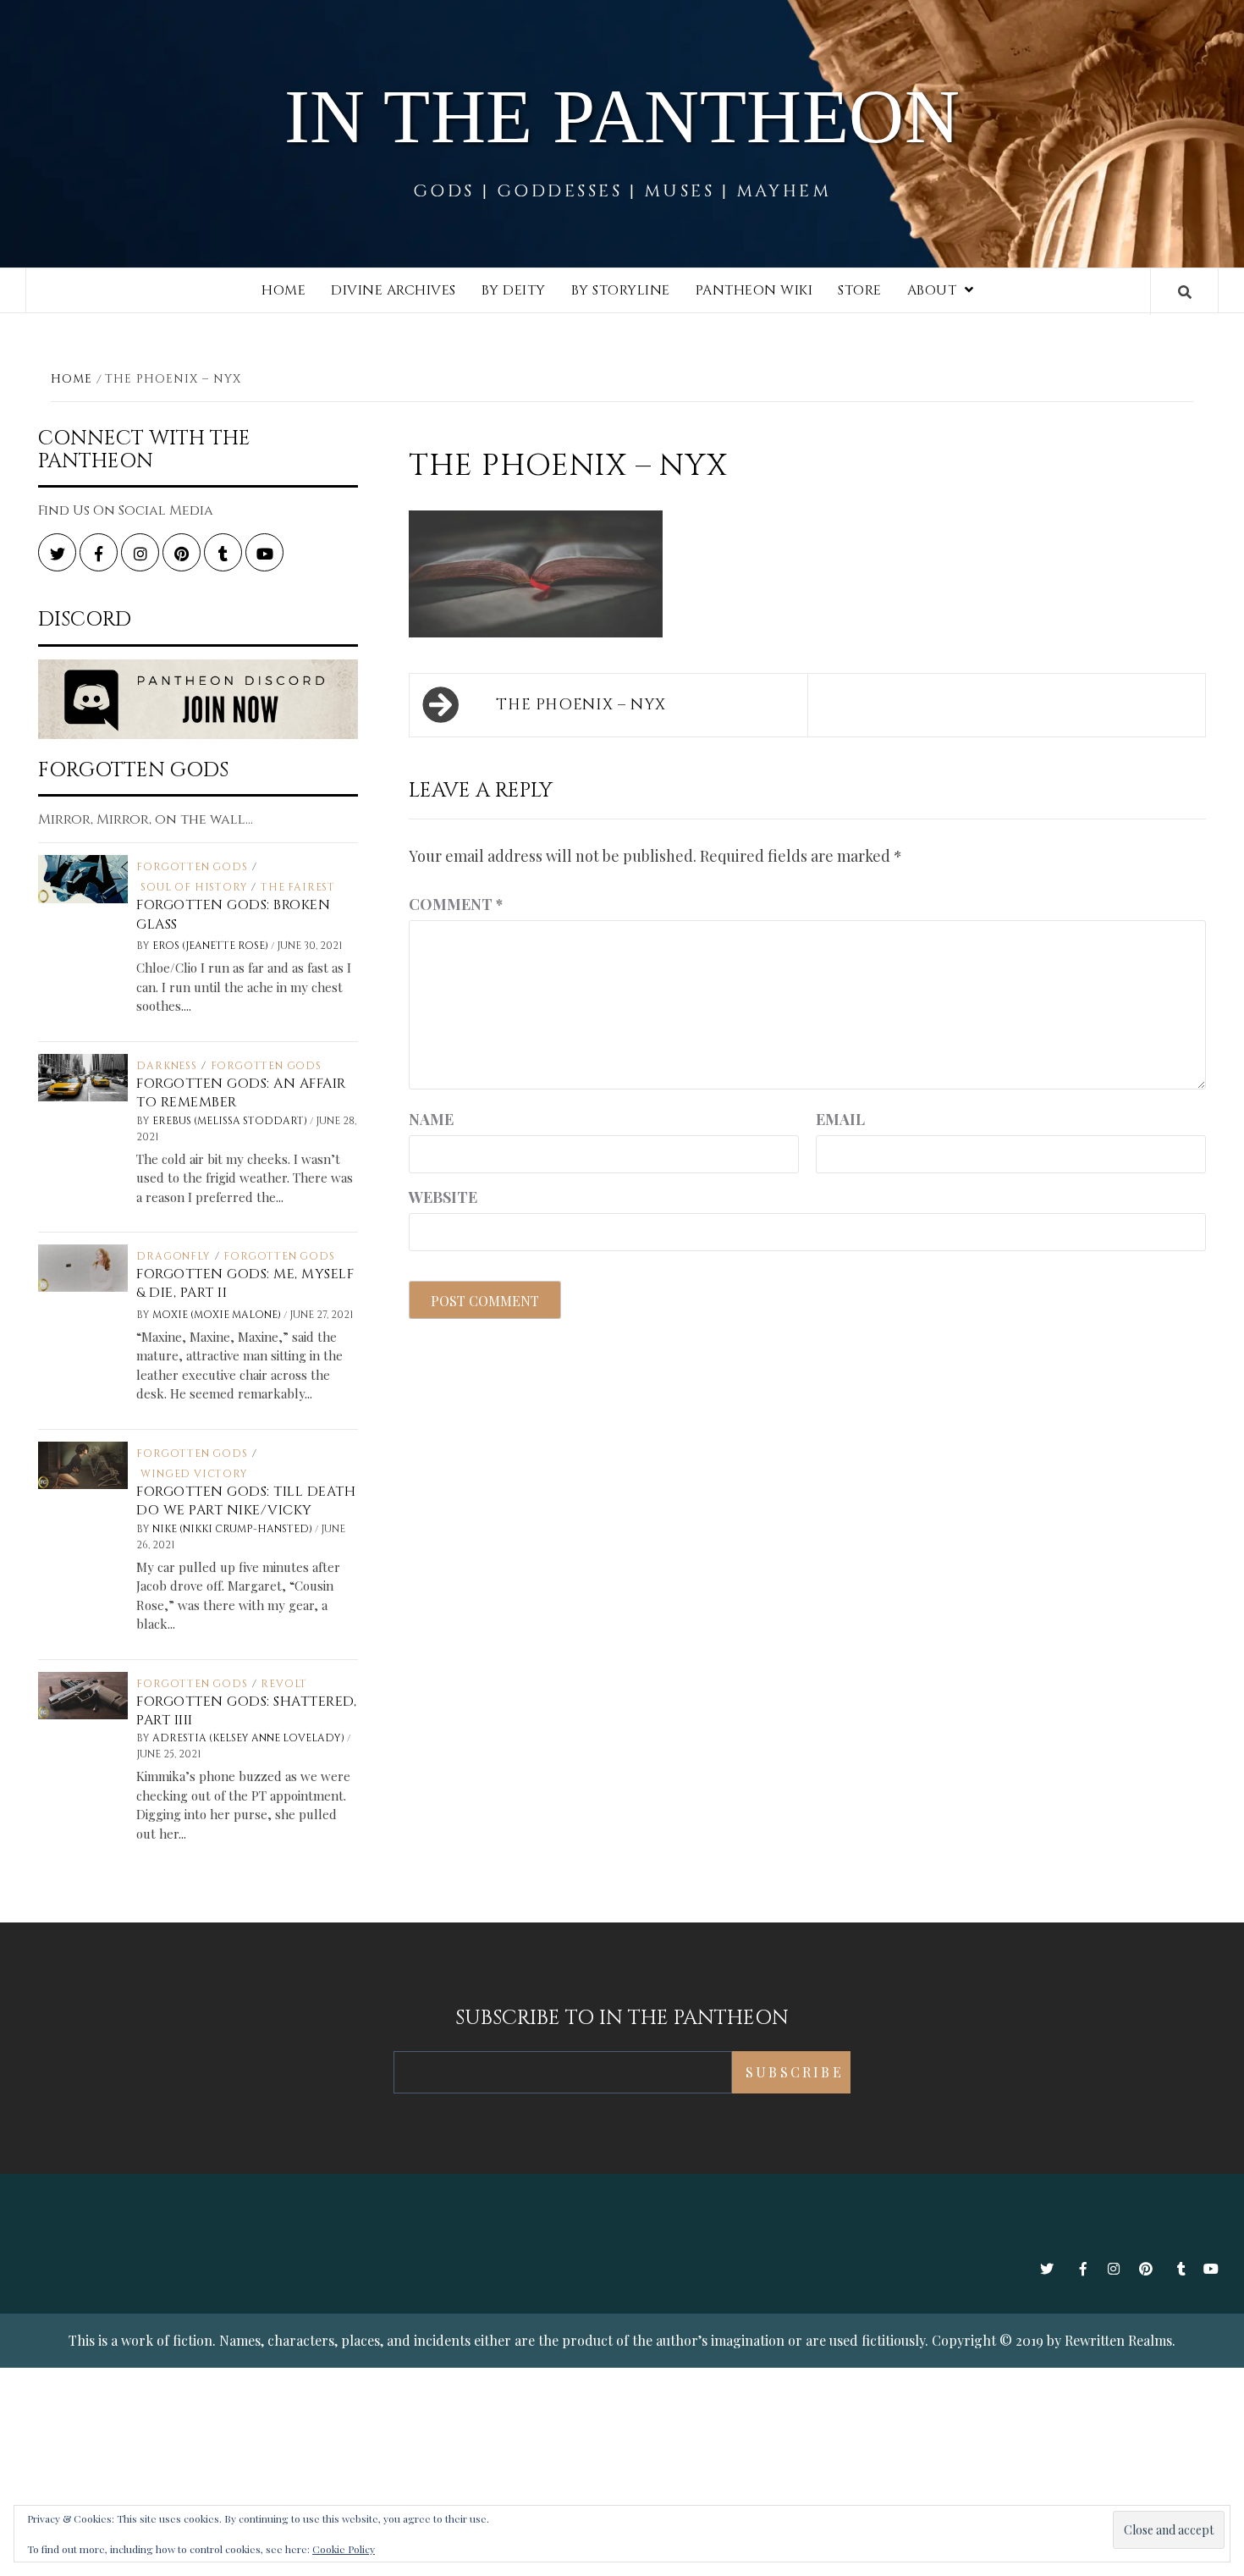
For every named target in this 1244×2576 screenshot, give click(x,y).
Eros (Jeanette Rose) (212, 946)
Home (283, 290)
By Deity (514, 290)
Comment (456, 904)
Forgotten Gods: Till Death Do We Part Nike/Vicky (246, 1501)
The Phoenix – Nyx (581, 705)
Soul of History (194, 887)
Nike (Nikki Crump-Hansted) (234, 1529)
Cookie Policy (344, 2549)
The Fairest (298, 887)
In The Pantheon (622, 116)
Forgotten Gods (192, 867)
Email (840, 1119)
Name (431, 1119)
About (932, 290)
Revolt (284, 1684)
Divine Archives (394, 290)
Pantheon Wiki (754, 290)
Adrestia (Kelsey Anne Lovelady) (250, 1738)
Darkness (166, 1066)
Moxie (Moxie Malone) (218, 1315)
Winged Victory (194, 1474)
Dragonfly (173, 1256)
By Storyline (621, 290)
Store (860, 290)
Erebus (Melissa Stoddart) (231, 1121)
